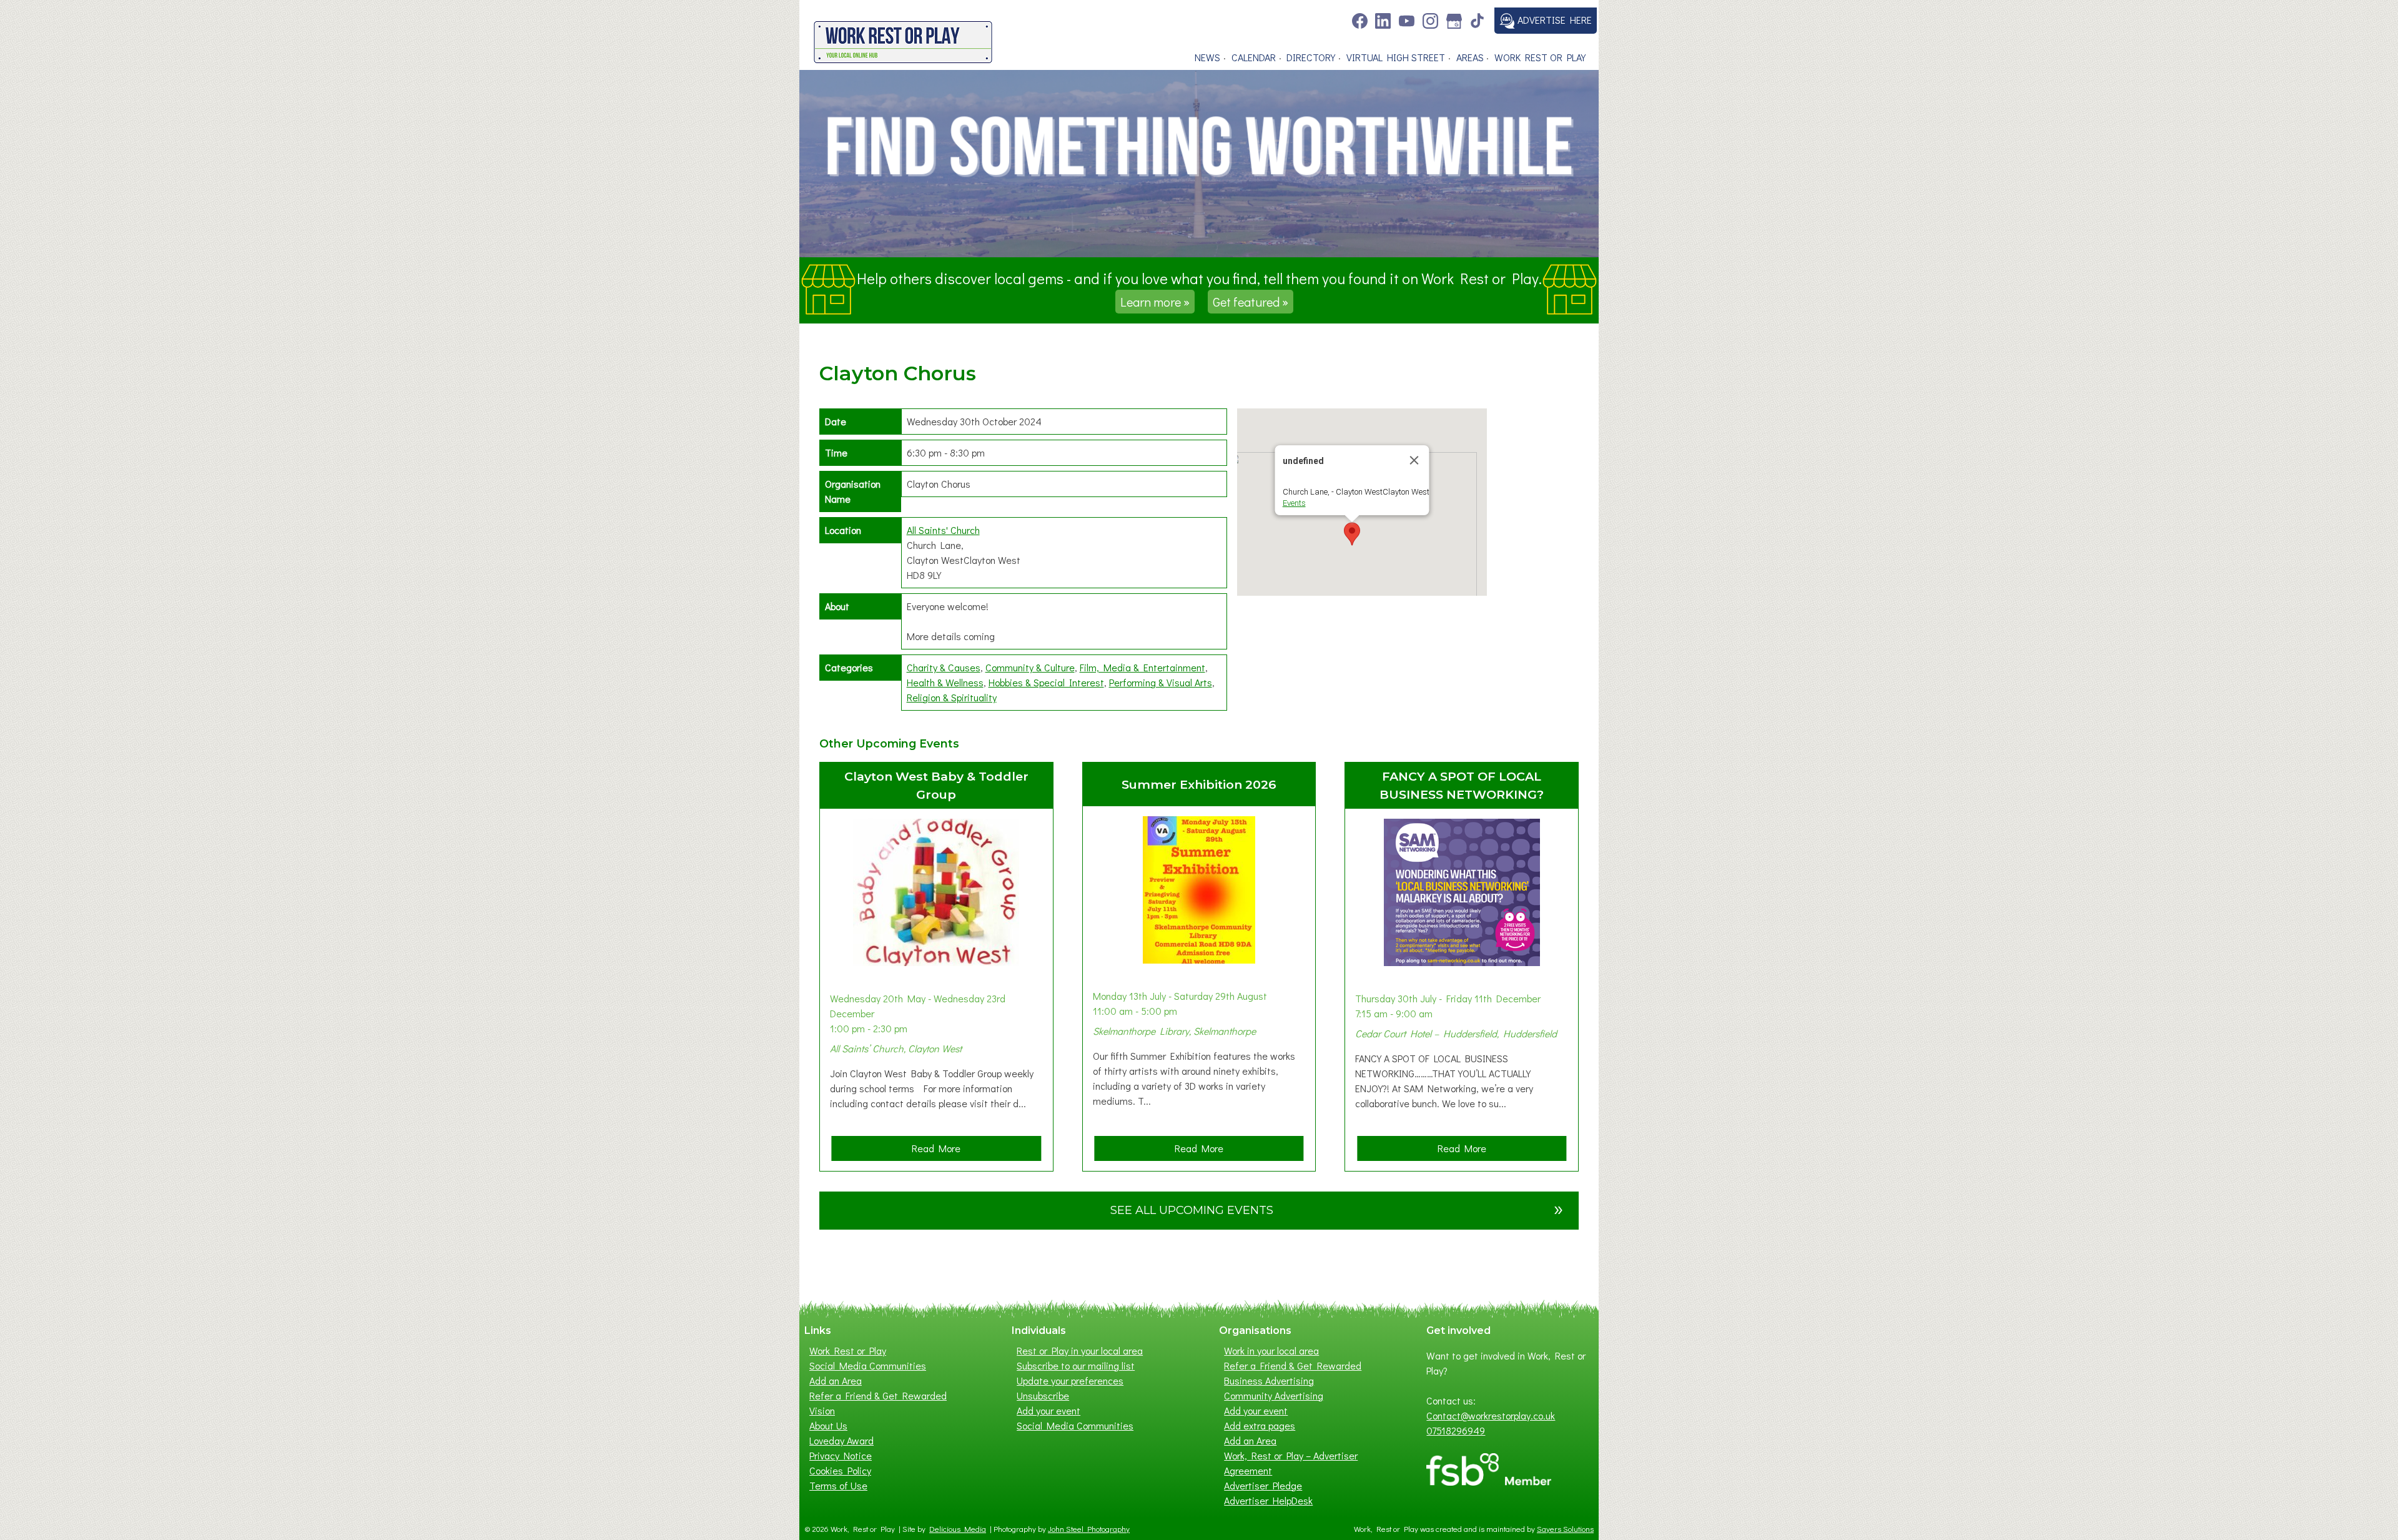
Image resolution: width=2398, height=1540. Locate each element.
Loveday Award (841, 1440)
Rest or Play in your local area (1080, 1350)
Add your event (1049, 1410)
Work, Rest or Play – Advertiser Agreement (1291, 1463)
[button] (1352, 534)
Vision (822, 1410)
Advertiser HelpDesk (1268, 1500)
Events (1294, 503)
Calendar (1254, 57)
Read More (940, 1151)
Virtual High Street (1396, 57)
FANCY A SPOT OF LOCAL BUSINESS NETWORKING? (1462, 785)
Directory (1311, 57)
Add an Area (836, 1380)
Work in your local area (1271, 1350)
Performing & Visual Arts (1161, 682)
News (1207, 57)
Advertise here (1553, 20)
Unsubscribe (1043, 1395)
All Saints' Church (943, 530)
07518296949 (1456, 1430)
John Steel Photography (1089, 1529)
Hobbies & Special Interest (1046, 682)
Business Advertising (1269, 1380)
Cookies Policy (840, 1470)
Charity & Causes (944, 667)
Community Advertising (1274, 1395)
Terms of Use (838, 1485)
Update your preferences (1070, 1380)
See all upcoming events (1337, 1208)
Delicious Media (958, 1529)
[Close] (1414, 460)
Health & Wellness (945, 682)
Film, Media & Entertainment (1142, 667)
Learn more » (1155, 302)
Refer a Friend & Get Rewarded (878, 1395)
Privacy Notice (841, 1455)
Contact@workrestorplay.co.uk (1491, 1415)
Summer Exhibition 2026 (1199, 784)
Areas (1470, 57)
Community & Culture (1030, 667)
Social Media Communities (868, 1365)
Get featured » (1251, 302)
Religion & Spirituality (952, 697)
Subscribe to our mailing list (1076, 1365)
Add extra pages (1260, 1425)
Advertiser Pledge (1263, 1485)
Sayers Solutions (1565, 1529)
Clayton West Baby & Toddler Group (936, 785)
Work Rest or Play (1540, 57)
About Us (828, 1425)
